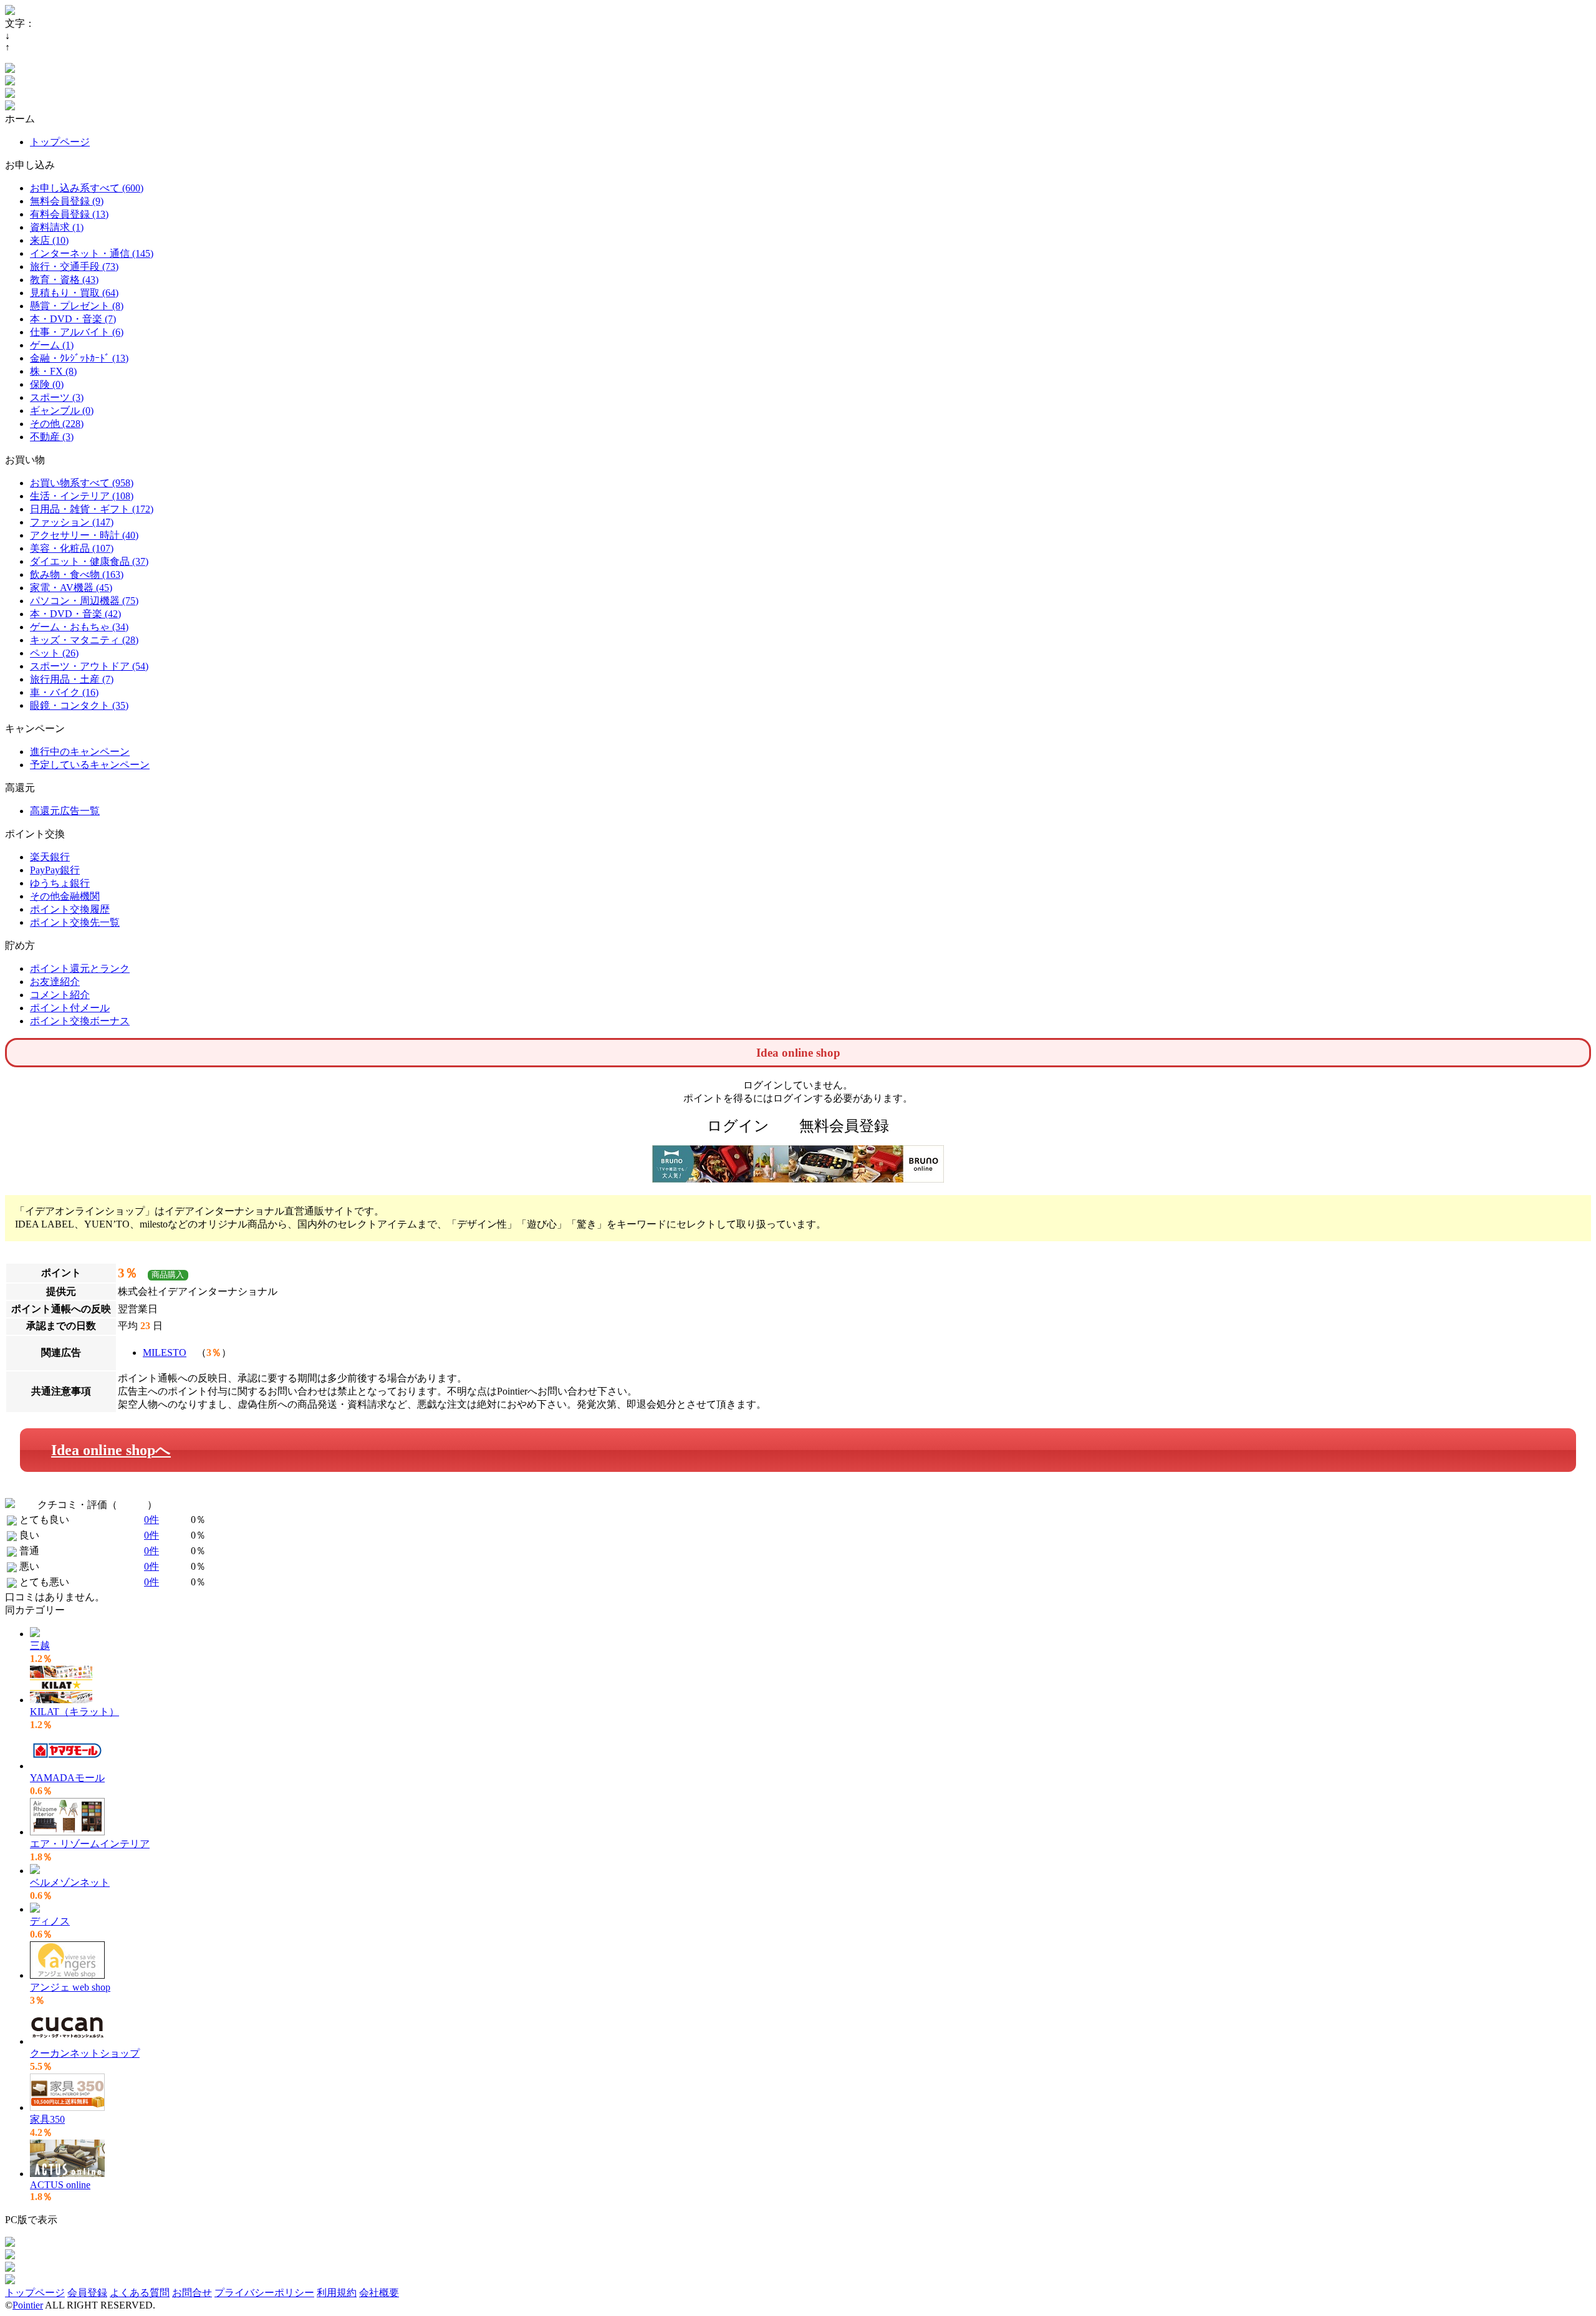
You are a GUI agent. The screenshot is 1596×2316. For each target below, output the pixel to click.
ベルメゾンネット (70, 1882)
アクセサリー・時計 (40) (84, 535)
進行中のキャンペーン (80, 752)
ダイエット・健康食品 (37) (89, 561)
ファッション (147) (72, 522)
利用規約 (337, 2293)
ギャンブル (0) (62, 411)
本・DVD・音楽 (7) (73, 319)
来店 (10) (49, 240)
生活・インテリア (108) (82, 496)
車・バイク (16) (64, 692)
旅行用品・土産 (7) (72, 679)
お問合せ (192, 2293)
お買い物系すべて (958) (82, 483)
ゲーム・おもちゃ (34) (79, 627)
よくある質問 (140, 2293)
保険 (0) (47, 384)
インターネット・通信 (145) (92, 253)
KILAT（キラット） (75, 1712)
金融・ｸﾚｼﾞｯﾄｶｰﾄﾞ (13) (79, 358)
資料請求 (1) (57, 227)
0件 (151, 1520)
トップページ (60, 142)
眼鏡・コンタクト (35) (79, 705)
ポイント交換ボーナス (80, 1021)
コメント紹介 (60, 995)
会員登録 (87, 2293)
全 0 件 (132, 1505)
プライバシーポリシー (264, 2293)
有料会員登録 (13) (69, 214)
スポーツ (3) (57, 397)
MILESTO (165, 1353)
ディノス (50, 1921)
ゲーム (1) (52, 345)
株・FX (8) (53, 371)
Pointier (28, 2305)
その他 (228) (57, 424)
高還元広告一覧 (65, 811)
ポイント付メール (70, 1008)
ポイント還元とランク (80, 968)
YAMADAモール (67, 1778)
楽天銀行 (50, 857)
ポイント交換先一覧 (75, 922)
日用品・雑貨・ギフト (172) (92, 509)
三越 (40, 1646)
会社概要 (379, 2293)
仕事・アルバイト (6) (77, 332)
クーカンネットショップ (85, 2053)
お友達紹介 (55, 982)
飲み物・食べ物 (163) (77, 574)
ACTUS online (60, 2185)
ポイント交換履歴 (70, 909)
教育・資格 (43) (64, 280)
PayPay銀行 (55, 870)
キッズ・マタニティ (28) (84, 640)
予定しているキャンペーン (90, 765)
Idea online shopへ (111, 1450)
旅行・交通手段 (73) (74, 267)
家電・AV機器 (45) (71, 588)
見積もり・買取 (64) (74, 293)
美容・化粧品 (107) (72, 548)
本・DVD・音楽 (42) (75, 614)
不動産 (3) (52, 437)
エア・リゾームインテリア (90, 1844)
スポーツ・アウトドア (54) (89, 666)
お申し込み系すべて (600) (87, 188)
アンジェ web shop (70, 1987)
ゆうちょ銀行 (60, 883)
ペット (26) (54, 653)
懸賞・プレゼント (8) (77, 306)
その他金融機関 (65, 896)
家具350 (47, 2119)
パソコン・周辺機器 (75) (84, 601)
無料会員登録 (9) (67, 201)
